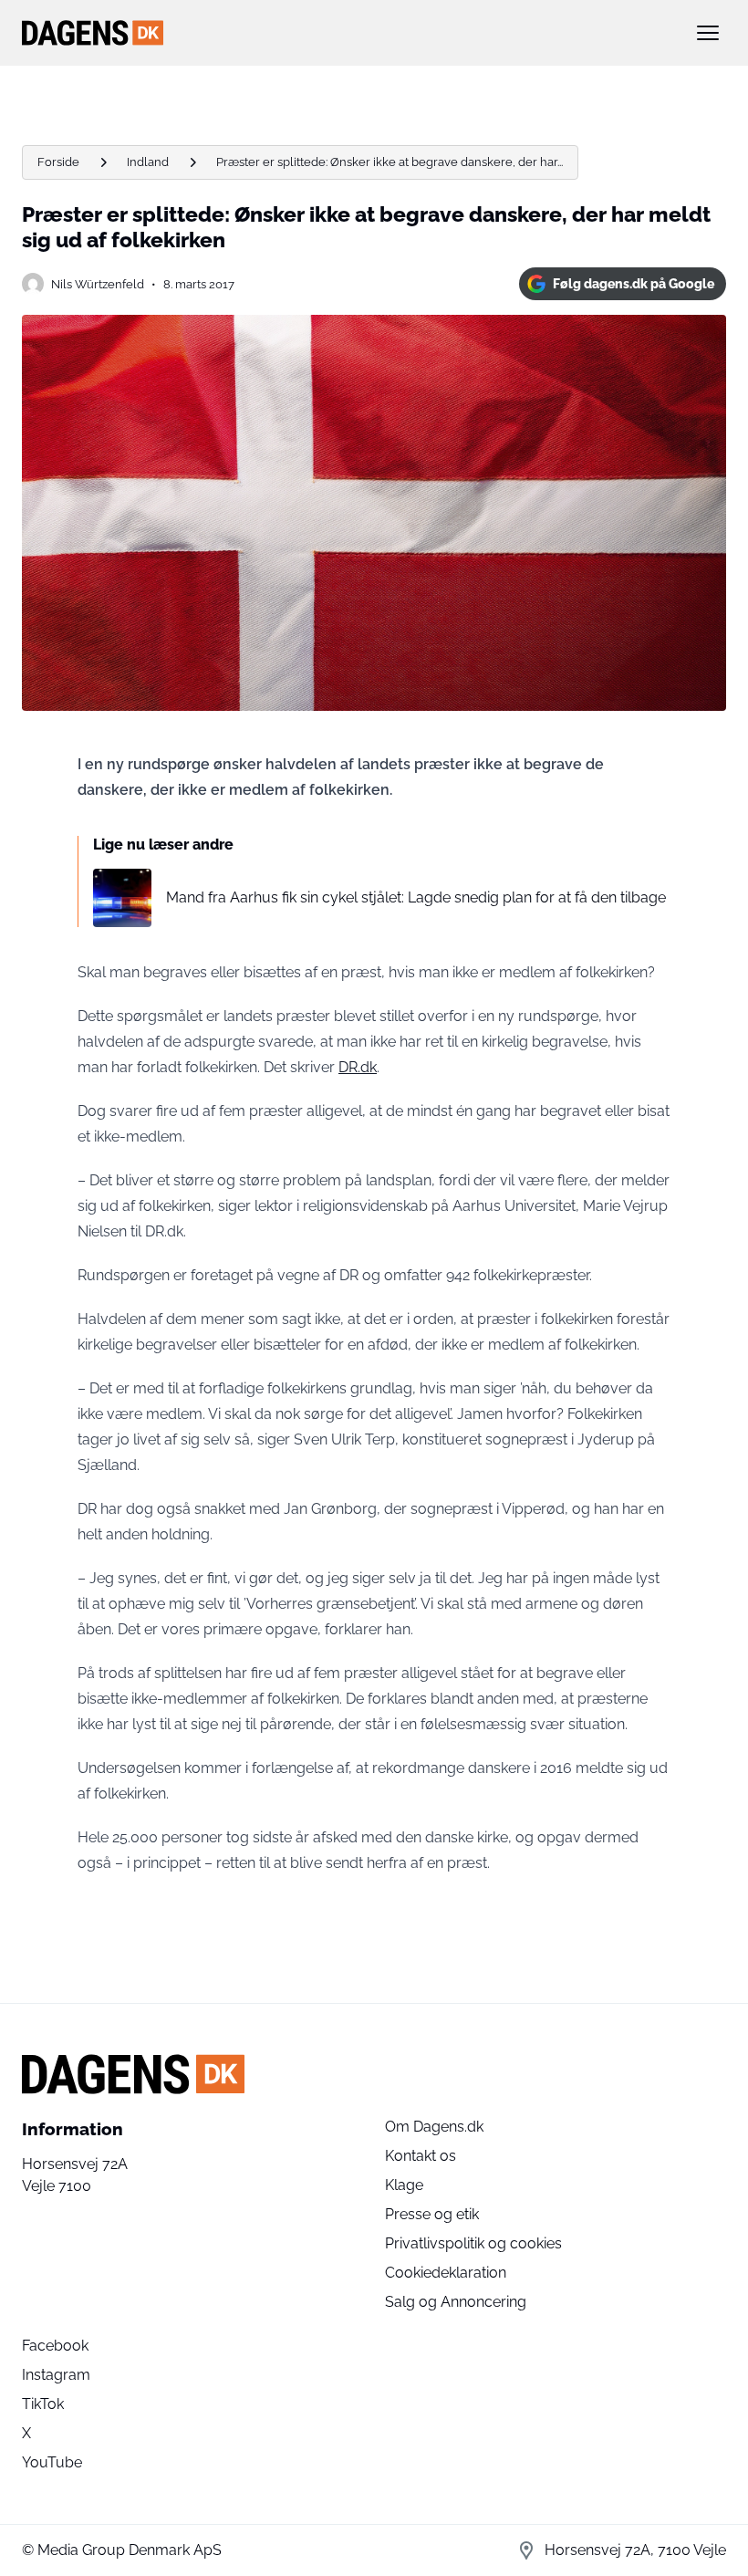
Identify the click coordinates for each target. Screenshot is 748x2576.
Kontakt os (421, 2156)
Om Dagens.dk (434, 2127)
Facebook (55, 2346)
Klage (404, 2185)
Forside (58, 162)
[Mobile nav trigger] (708, 33)
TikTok (43, 2404)
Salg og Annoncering (456, 2302)
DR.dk (358, 1067)
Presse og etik (432, 2214)
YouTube (52, 2462)
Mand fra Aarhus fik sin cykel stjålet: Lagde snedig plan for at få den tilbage (416, 897)
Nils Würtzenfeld (98, 284)
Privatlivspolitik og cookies (473, 2243)
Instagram (56, 2375)
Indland (148, 162)
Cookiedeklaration (446, 2273)
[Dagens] (345, 33)
